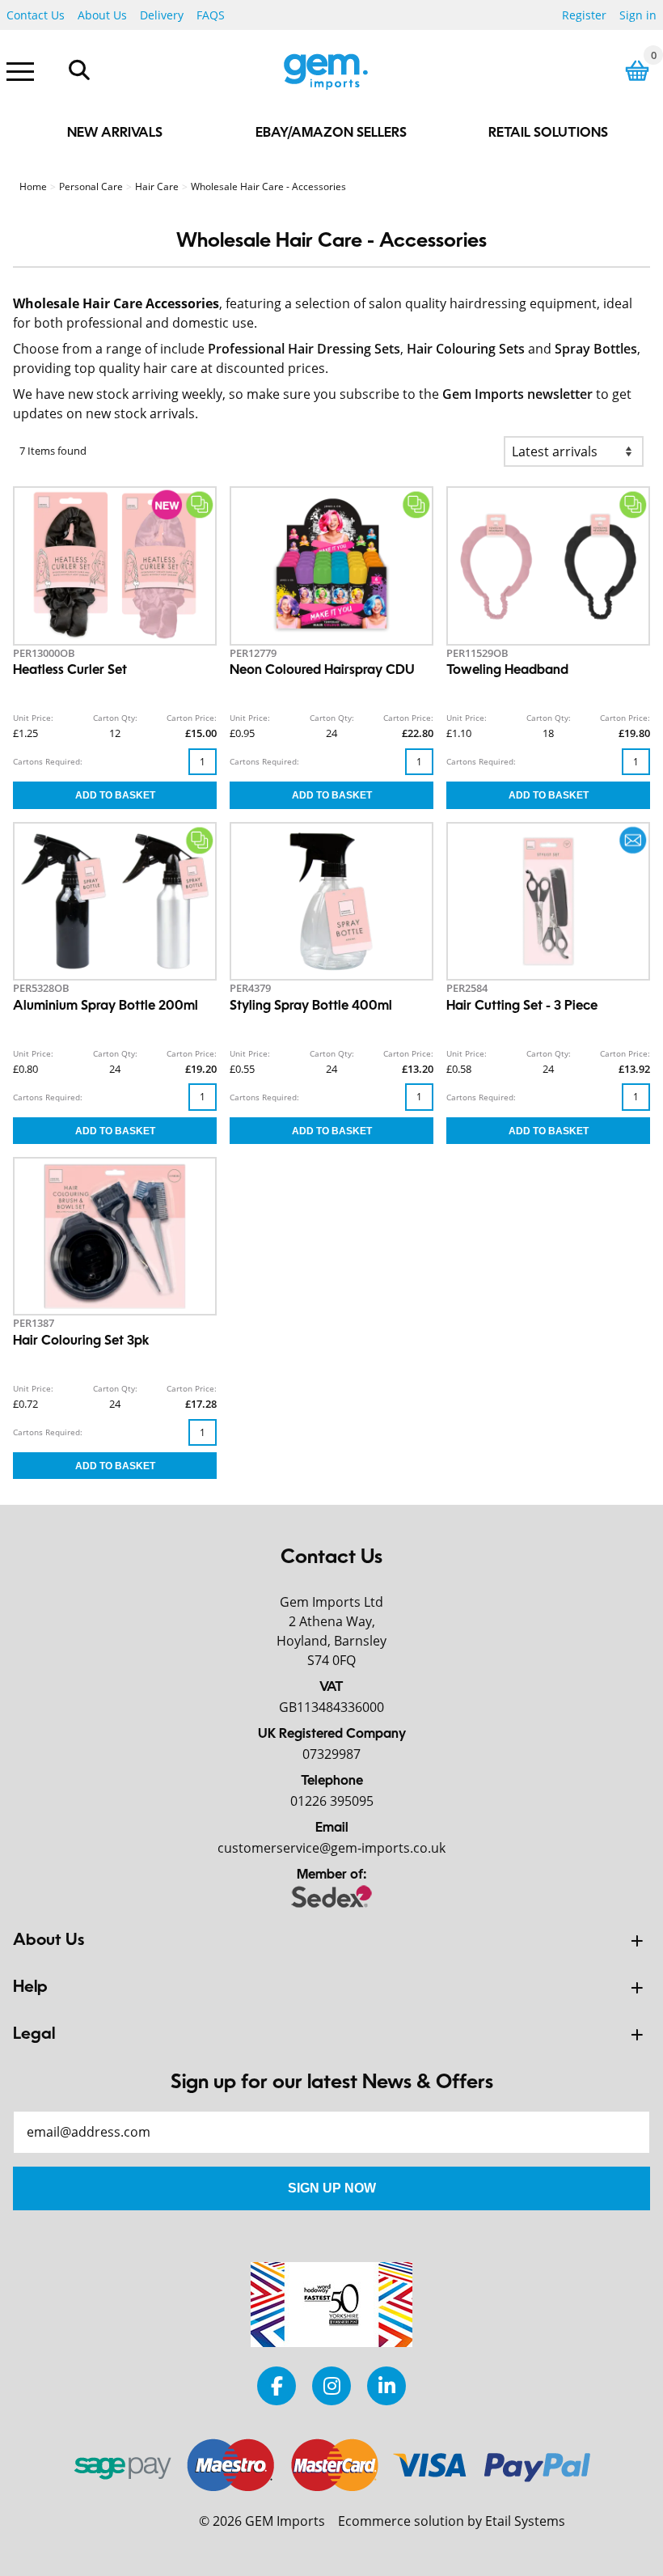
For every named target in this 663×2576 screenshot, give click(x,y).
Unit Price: (33, 718)
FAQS (211, 15)
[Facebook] (277, 2385)
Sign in (638, 15)
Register (584, 15)
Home (33, 186)
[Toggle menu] (20, 70)
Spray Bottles (596, 349)
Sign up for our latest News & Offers (332, 2083)
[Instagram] (331, 2385)
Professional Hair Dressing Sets (304, 349)
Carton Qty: (115, 718)
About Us (102, 15)
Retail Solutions (548, 133)
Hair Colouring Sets (466, 349)
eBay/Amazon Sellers (331, 133)
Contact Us (36, 15)
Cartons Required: (48, 761)
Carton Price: (192, 718)
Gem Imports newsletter (517, 394)
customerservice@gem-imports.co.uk (331, 1848)
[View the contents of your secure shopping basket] (637, 71)
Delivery (162, 15)
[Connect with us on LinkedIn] (386, 2385)
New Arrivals (115, 133)
